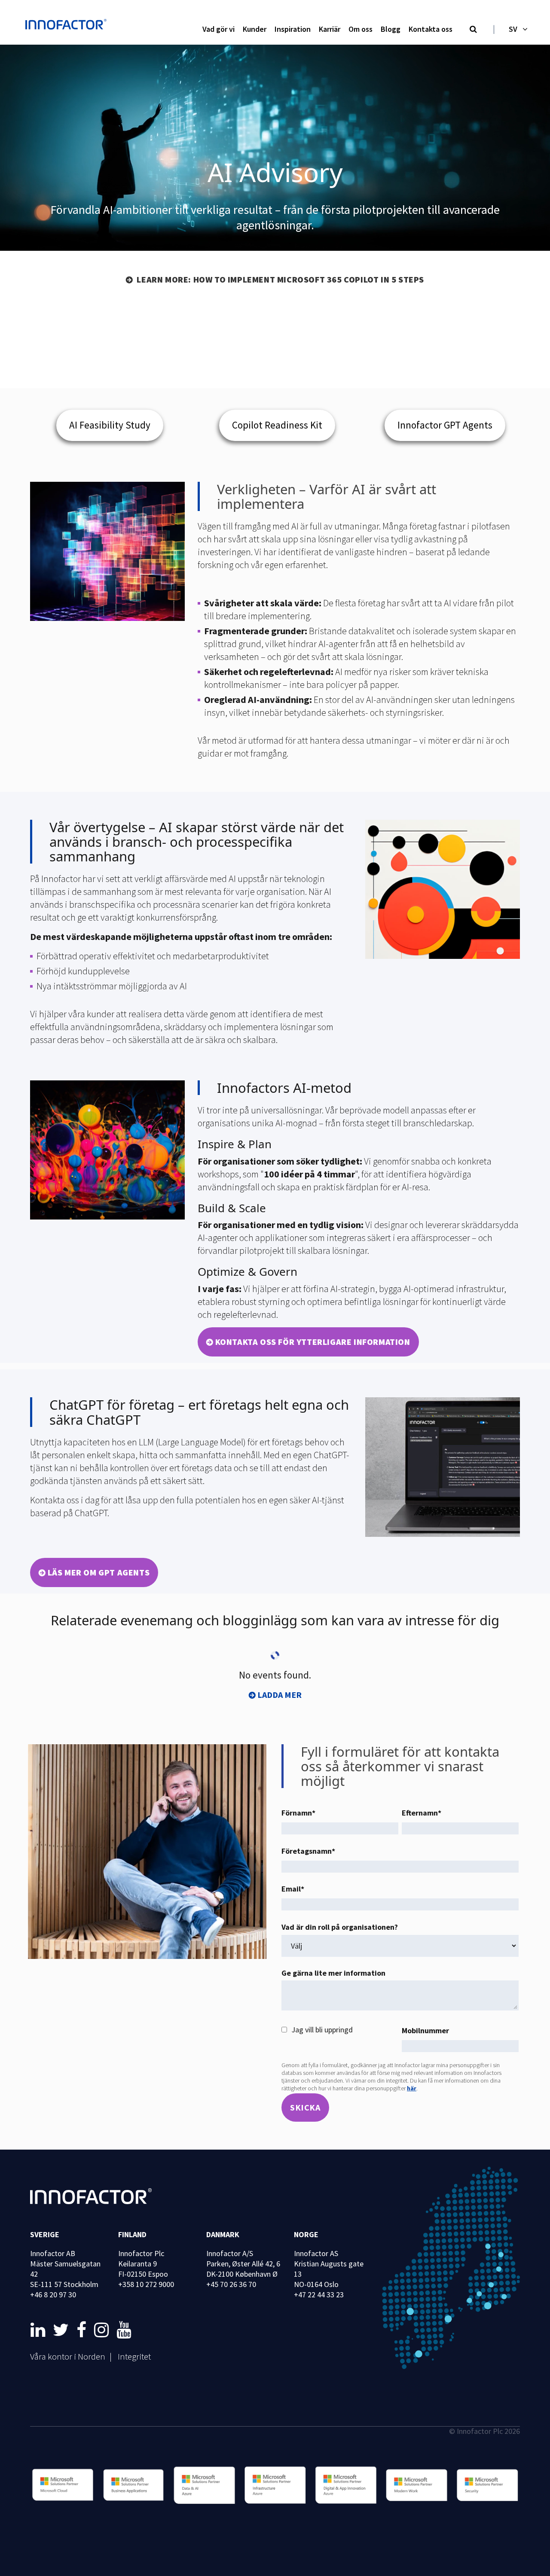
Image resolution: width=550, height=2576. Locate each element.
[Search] (473, 30)
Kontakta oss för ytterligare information (313, 1342)
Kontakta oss (431, 29)
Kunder (255, 29)
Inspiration (293, 29)
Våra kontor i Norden (68, 2356)
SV (513, 29)
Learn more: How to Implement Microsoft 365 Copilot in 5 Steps (280, 279)
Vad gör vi (218, 29)
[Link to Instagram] (103, 2330)
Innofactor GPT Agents (445, 425)
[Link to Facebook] (83, 2330)
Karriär (330, 29)
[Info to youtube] (124, 2330)
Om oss (361, 29)
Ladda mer (280, 1695)
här (412, 2088)
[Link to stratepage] (40, 2330)
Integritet (134, 2356)
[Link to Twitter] (63, 2330)
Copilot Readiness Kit (277, 425)
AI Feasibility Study (110, 425)
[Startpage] (68, 25)
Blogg (391, 29)
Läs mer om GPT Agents (99, 1572)
